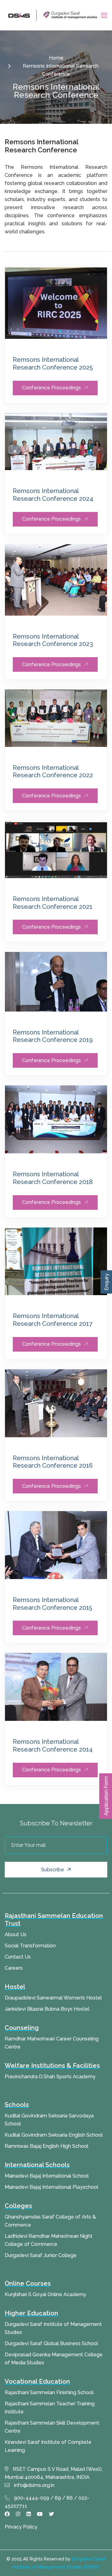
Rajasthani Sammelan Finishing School (49, 2392)
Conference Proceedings (51, 388)
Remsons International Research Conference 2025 (53, 364)
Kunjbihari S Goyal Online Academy (45, 2294)
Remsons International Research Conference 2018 (53, 1178)
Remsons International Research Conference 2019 (53, 1036)
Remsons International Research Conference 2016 (53, 1462)
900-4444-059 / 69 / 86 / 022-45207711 (47, 2502)
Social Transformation (30, 1946)
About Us (16, 1934)
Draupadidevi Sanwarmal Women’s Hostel (53, 1998)
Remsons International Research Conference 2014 (53, 1746)
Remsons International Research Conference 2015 (52, 1604)
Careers (14, 1968)
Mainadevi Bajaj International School (47, 2176)
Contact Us (18, 1957)
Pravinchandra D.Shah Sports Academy (50, 2077)
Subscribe (53, 1870)
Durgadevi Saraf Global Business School (51, 2343)
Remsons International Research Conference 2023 (53, 640)
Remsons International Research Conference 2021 (53, 903)
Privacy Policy (21, 2527)
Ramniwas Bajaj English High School (47, 2146)
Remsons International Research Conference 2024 (53, 495)
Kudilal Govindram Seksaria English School (54, 2135)
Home (56, 58)
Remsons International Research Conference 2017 (53, 1320)
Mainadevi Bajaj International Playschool (51, 2187)
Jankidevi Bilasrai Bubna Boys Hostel (47, 2009)
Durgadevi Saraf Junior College (41, 2255)
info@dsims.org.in (34, 2485)
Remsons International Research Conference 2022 (53, 772)
